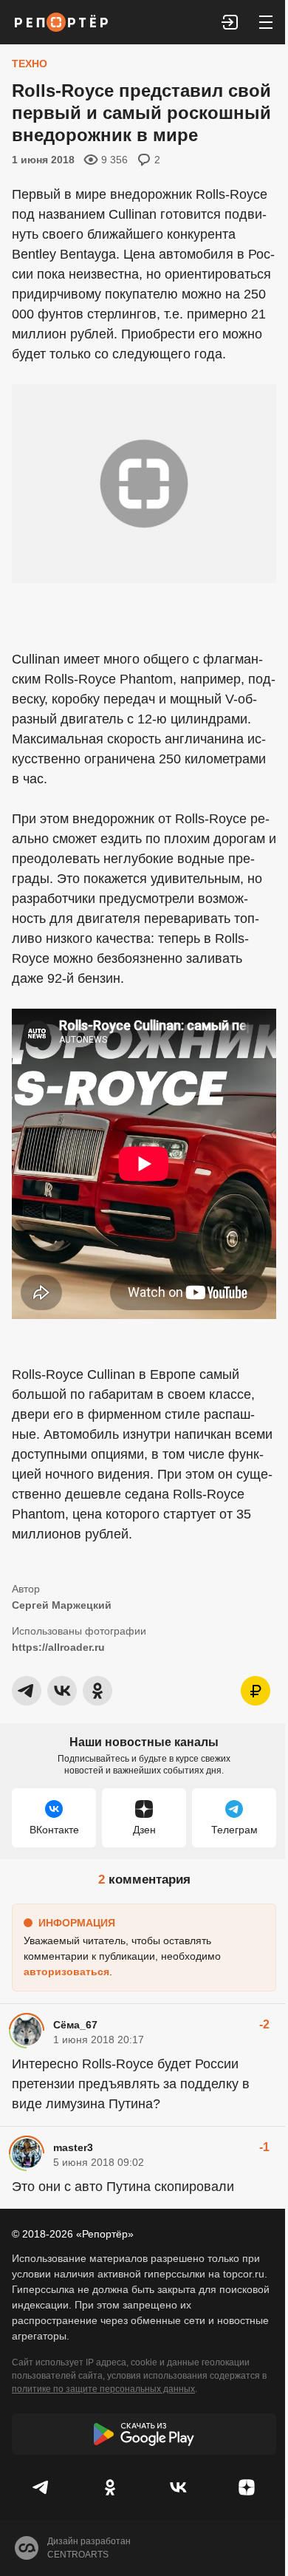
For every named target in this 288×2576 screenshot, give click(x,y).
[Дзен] (247, 2487)
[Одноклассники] (110, 2487)
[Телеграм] (42, 2487)
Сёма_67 (75, 2025)
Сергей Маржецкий (62, 1605)
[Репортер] (61, 22)
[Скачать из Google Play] (144, 2434)
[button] (230, 22)
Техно (30, 64)
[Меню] (266, 22)
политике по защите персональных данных (103, 2389)
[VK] (178, 2487)
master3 (73, 2147)
